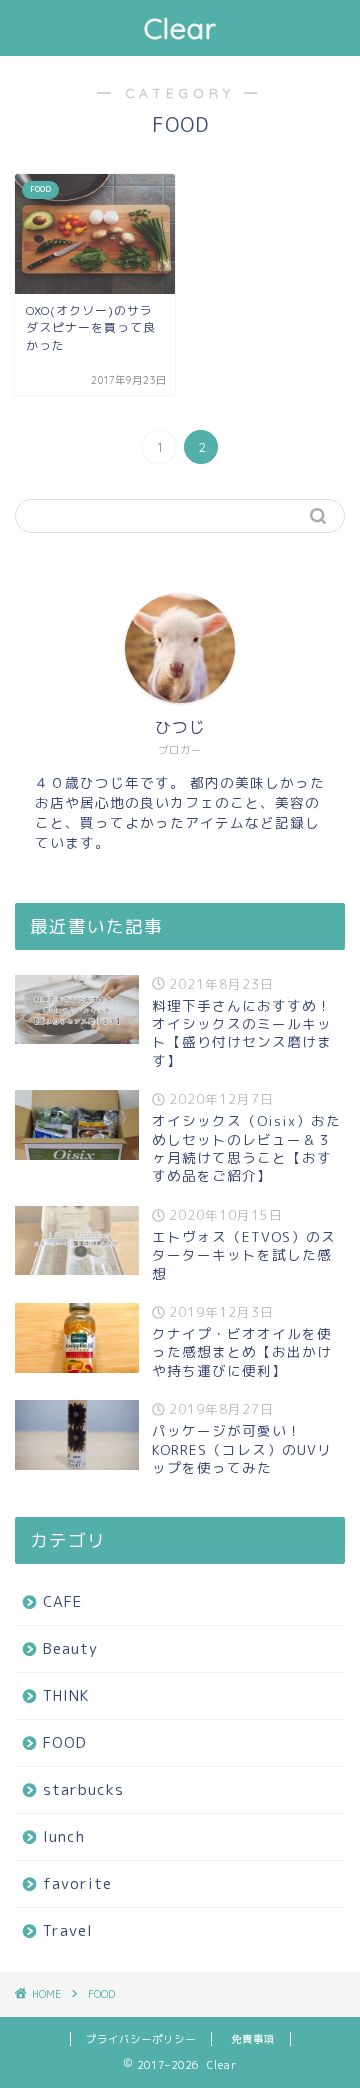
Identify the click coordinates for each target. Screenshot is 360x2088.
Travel (68, 1930)
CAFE (62, 1601)
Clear (180, 28)
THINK (66, 1695)
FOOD (65, 1742)
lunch (64, 1836)
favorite (77, 1883)
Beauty (70, 1648)
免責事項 (253, 2039)
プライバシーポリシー (141, 2039)
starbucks (83, 1789)
